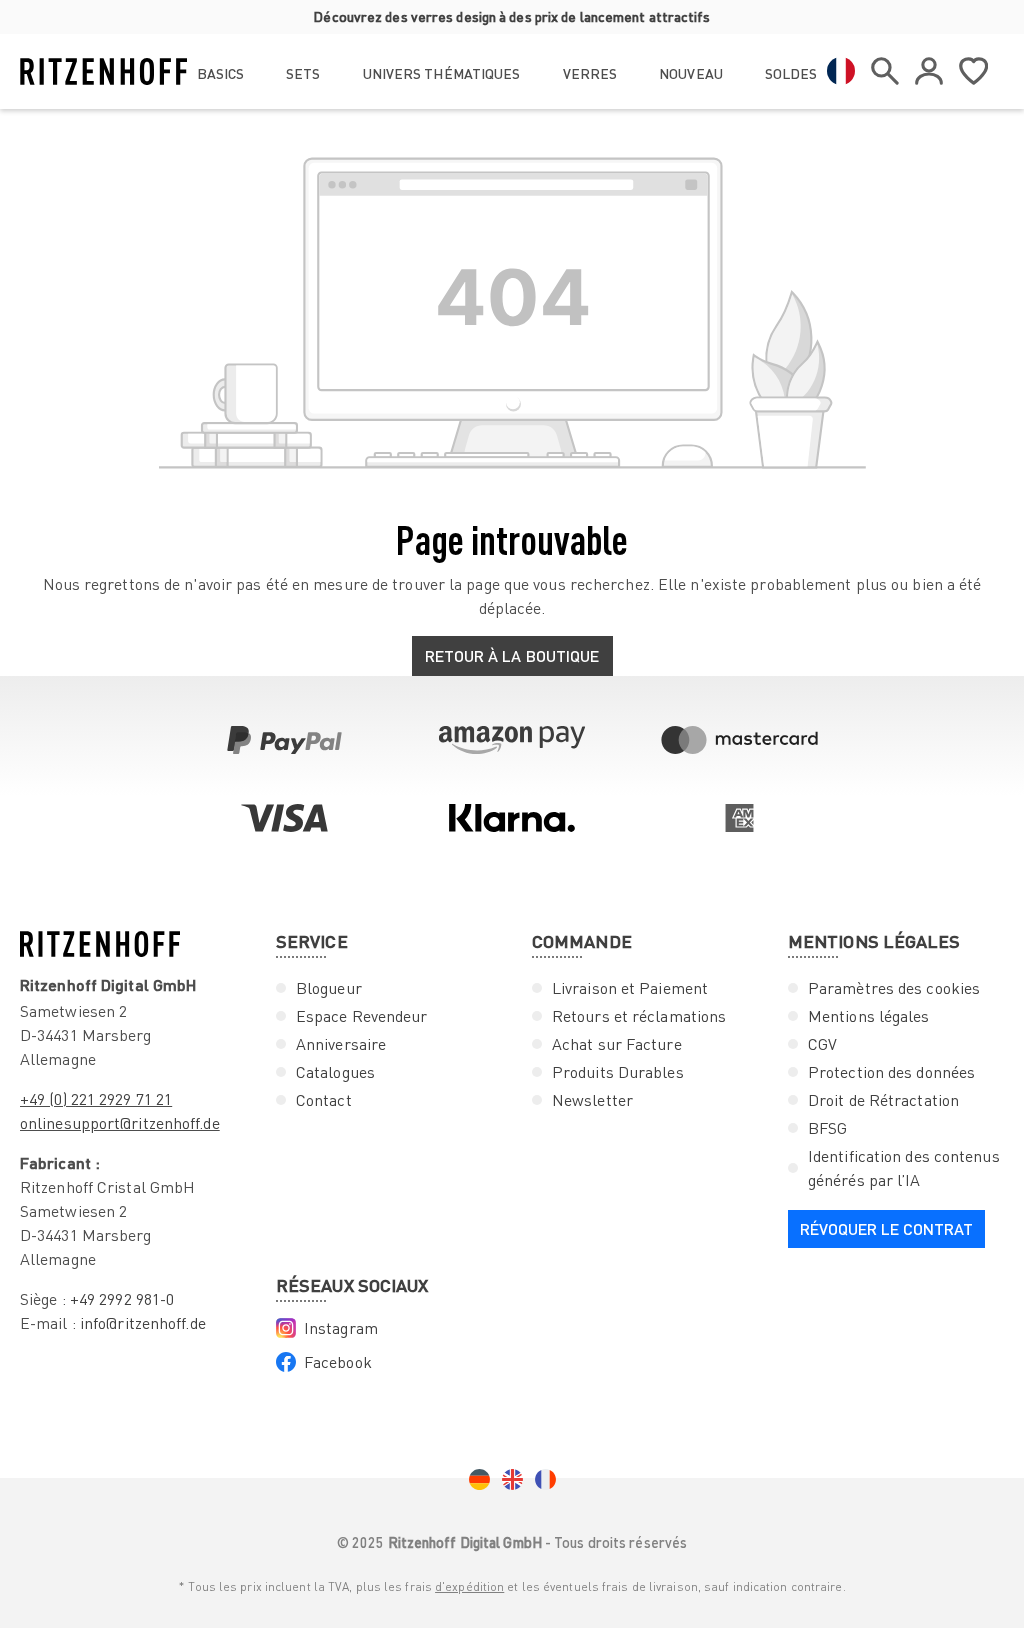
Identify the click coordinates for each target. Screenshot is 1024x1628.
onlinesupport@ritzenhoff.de (120, 1123)
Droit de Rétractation (883, 1100)
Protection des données (891, 1072)
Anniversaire (341, 1044)
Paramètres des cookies (894, 988)
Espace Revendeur (362, 1016)
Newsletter (592, 1100)
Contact (324, 1100)
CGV (822, 1044)
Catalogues (335, 1072)
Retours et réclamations (639, 1016)
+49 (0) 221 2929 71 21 (96, 1099)
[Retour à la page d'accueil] (103, 71)
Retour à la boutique (512, 655)
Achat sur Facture (617, 1044)
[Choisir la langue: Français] (841, 71)
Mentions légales (869, 1016)
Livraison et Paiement (630, 988)
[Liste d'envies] (973, 71)
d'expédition (469, 1586)
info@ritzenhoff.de (143, 1323)
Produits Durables (618, 1072)
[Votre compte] (929, 71)
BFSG (827, 1128)
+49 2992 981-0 (122, 1299)
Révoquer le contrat (886, 1228)
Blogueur (329, 988)
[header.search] (885, 71)
